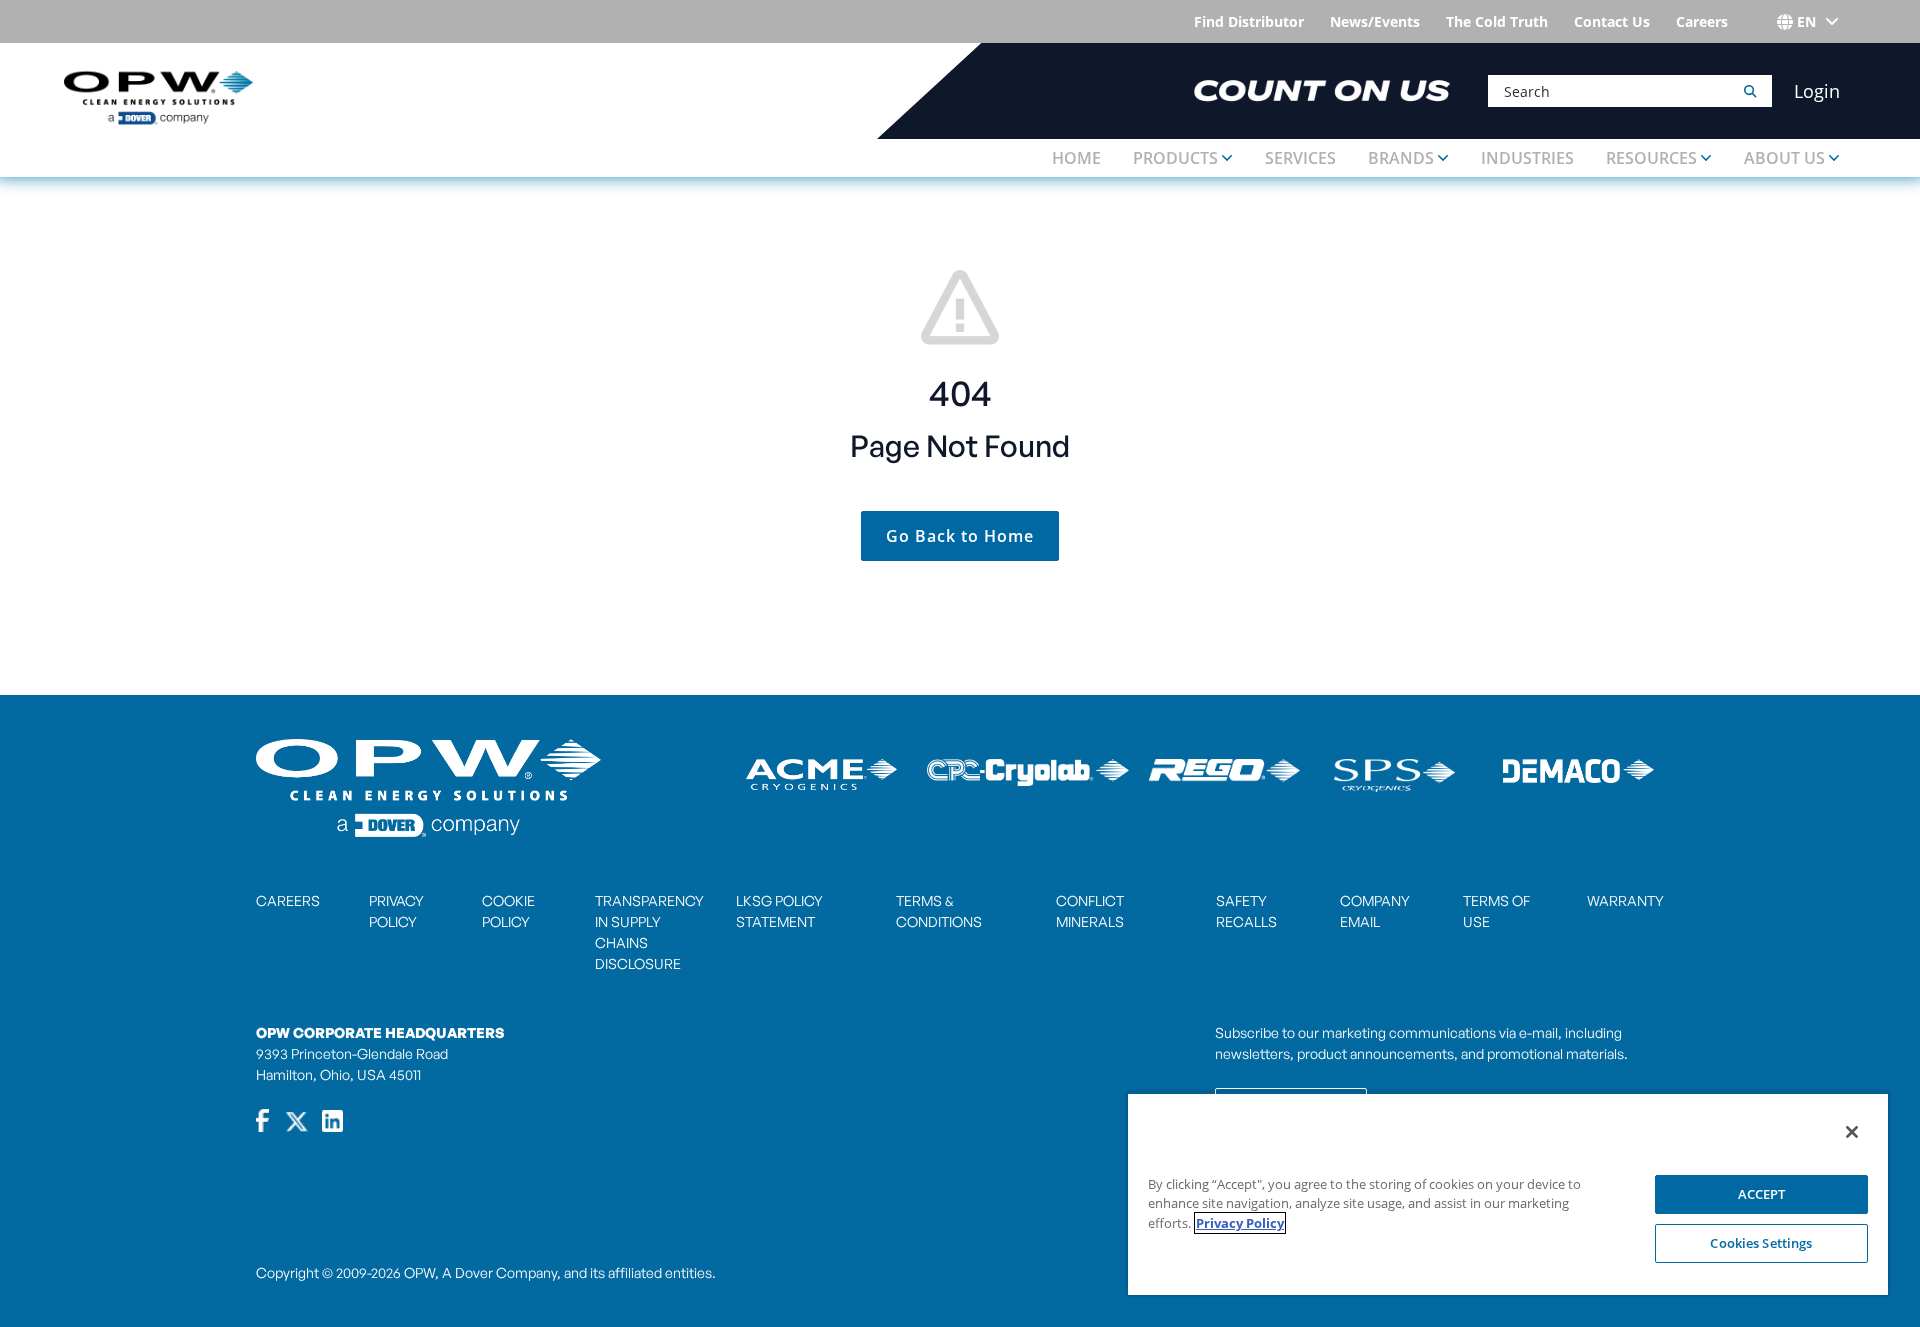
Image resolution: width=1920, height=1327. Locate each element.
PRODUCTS (1175, 158)
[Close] (1852, 1132)
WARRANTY (1625, 900)
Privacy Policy (1240, 1223)
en (1806, 21)
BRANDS (1401, 158)
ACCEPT (1762, 1194)
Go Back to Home (960, 536)
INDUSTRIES (1527, 158)
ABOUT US (1784, 158)
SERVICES (1300, 158)
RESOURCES (1651, 158)
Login (1817, 91)
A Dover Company (499, 1272)
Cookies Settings (1761, 1243)
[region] (1508, 1193)
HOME (1076, 158)
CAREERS (288, 900)
